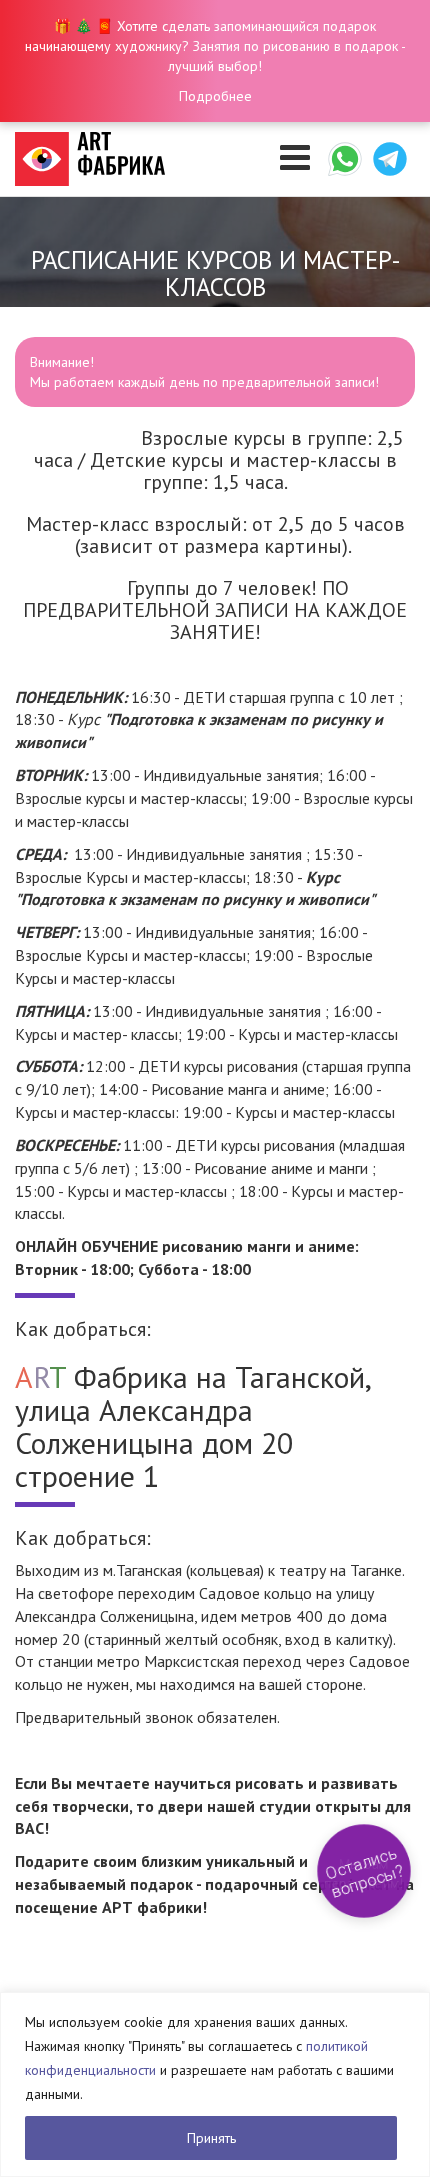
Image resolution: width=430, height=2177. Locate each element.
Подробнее (215, 96)
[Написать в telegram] (390, 159)
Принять (211, 2138)
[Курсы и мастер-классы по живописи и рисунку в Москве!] (90, 159)
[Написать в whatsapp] (345, 159)
